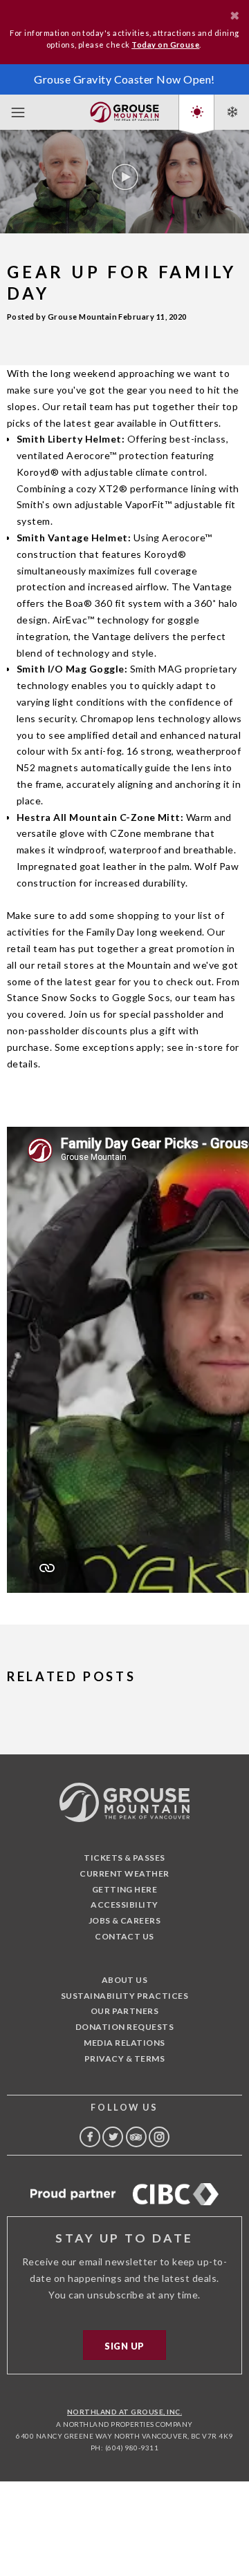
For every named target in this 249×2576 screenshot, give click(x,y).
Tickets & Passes (124, 1858)
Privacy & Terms (124, 2059)
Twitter (113, 2137)
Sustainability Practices (125, 1996)
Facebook (90, 2137)
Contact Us (124, 1936)
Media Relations (124, 2043)
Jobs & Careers (125, 1920)
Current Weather (124, 1873)
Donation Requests (124, 2027)
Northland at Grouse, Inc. (124, 2412)
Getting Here (125, 1889)
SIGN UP (124, 2346)
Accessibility (124, 1905)
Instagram (159, 2137)
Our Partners (125, 2011)
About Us (125, 1980)
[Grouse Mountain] (124, 109)
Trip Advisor (136, 2137)
